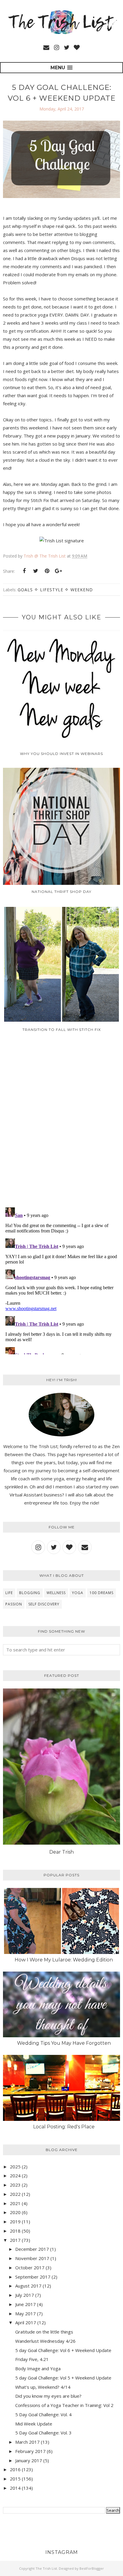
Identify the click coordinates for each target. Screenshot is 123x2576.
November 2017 (32, 2258)
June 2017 (26, 2304)
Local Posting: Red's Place (64, 2127)
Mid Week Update (34, 2424)
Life (9, 1593)
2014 (15, 2488)
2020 (15, 2212)
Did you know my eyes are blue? (48, 2396)
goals (25, 590)
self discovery (44, 1604)
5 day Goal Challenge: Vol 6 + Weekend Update (63, 2350)
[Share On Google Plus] (58, 571)
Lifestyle (52, 590)
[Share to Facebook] (24, 571)
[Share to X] (36, 571)
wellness (56, 1593)
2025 (15, 2167)
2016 (15, 2469)
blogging (30, 1593)
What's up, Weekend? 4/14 (43, 2387)
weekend (82, 590)
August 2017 (28, 2286)
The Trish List (46, 2568)
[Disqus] (61, 1124)
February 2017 (30, 2451)
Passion (14, 1604)
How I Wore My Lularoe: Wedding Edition (64, 1960)
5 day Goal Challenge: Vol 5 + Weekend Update (63, 2378)
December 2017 (32, 2249)
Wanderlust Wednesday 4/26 (45, 2341)
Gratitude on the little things (44, 2332)
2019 (15, 2222)
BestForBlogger (92, 2568)
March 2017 (27, 2442)
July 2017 (25, 2295)
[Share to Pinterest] (47, 571)
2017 (15, 2240)
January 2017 (29, 2460)
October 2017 (30, 2268)
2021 (15, 2203)
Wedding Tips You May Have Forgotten (64, 2043)
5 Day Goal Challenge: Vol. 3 (43, 2433)
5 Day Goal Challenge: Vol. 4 (43, 2414)
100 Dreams (102, 1593)
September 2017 (33, 2277)
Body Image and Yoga (38, 2368)
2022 (15, 2194)
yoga (78, 1593)
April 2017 (26, 2322)
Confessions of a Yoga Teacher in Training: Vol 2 (64, 2405)
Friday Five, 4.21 (32, 2359)
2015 (15, 2479)
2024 (15, 2176)
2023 (15, 2185)
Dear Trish (61, 1852)
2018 (15, 2231)
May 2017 (26, 2314)
